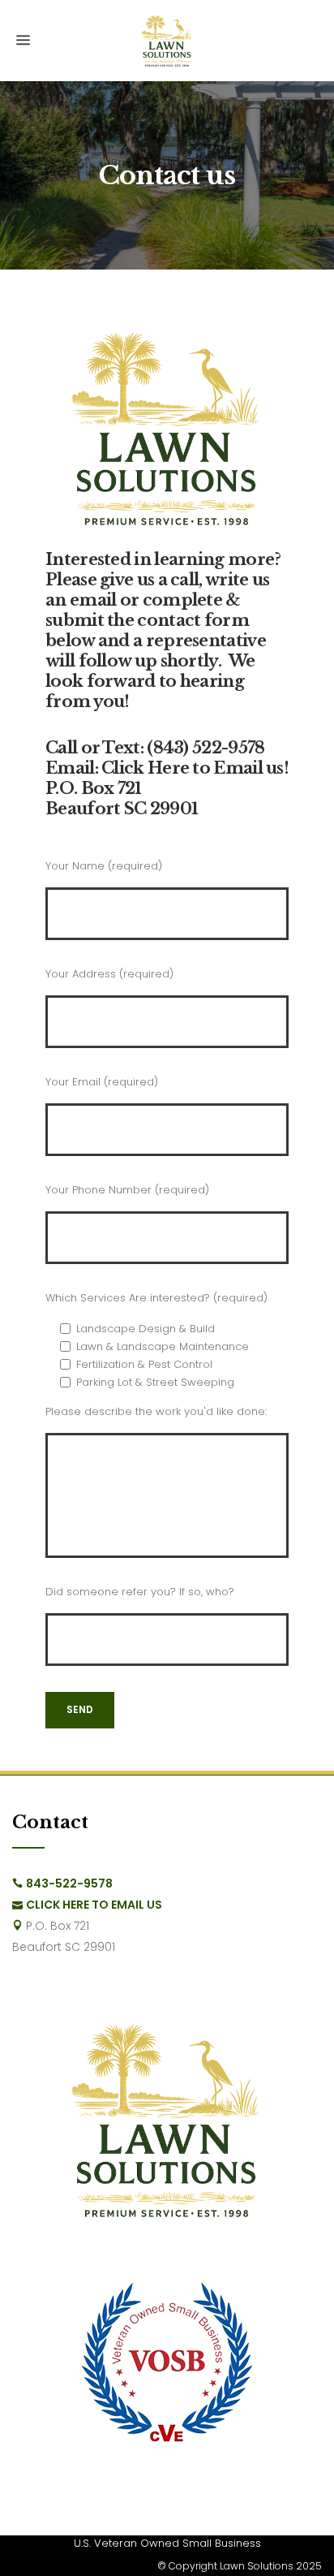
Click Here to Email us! (195, 768)
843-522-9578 (69, 1883)
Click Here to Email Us (94, 1905)
